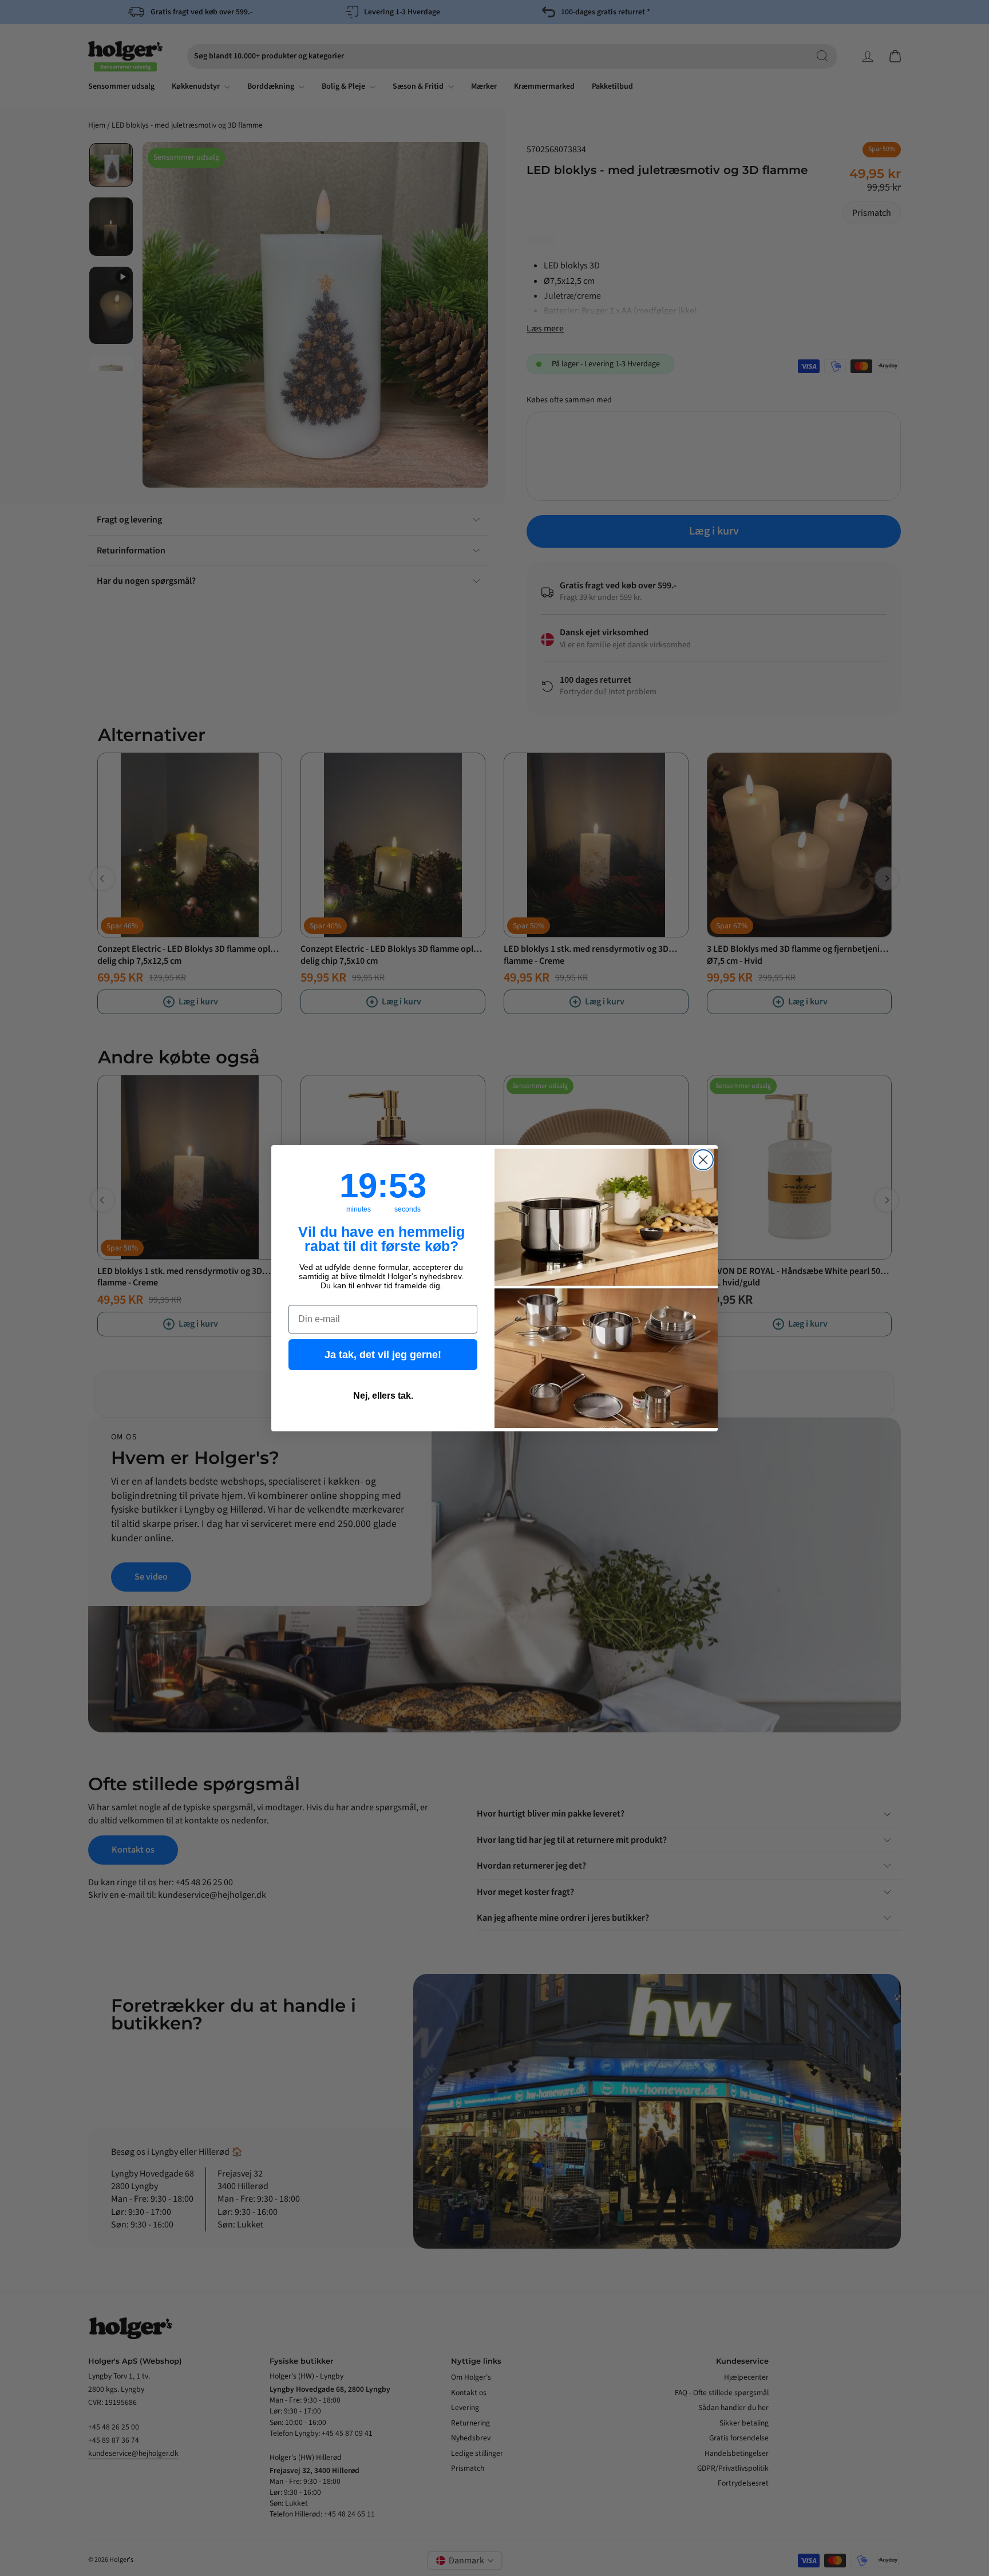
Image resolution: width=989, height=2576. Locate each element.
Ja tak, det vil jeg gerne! (383, 1355)
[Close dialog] (703, 1160)
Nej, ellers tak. (383, 1396)
